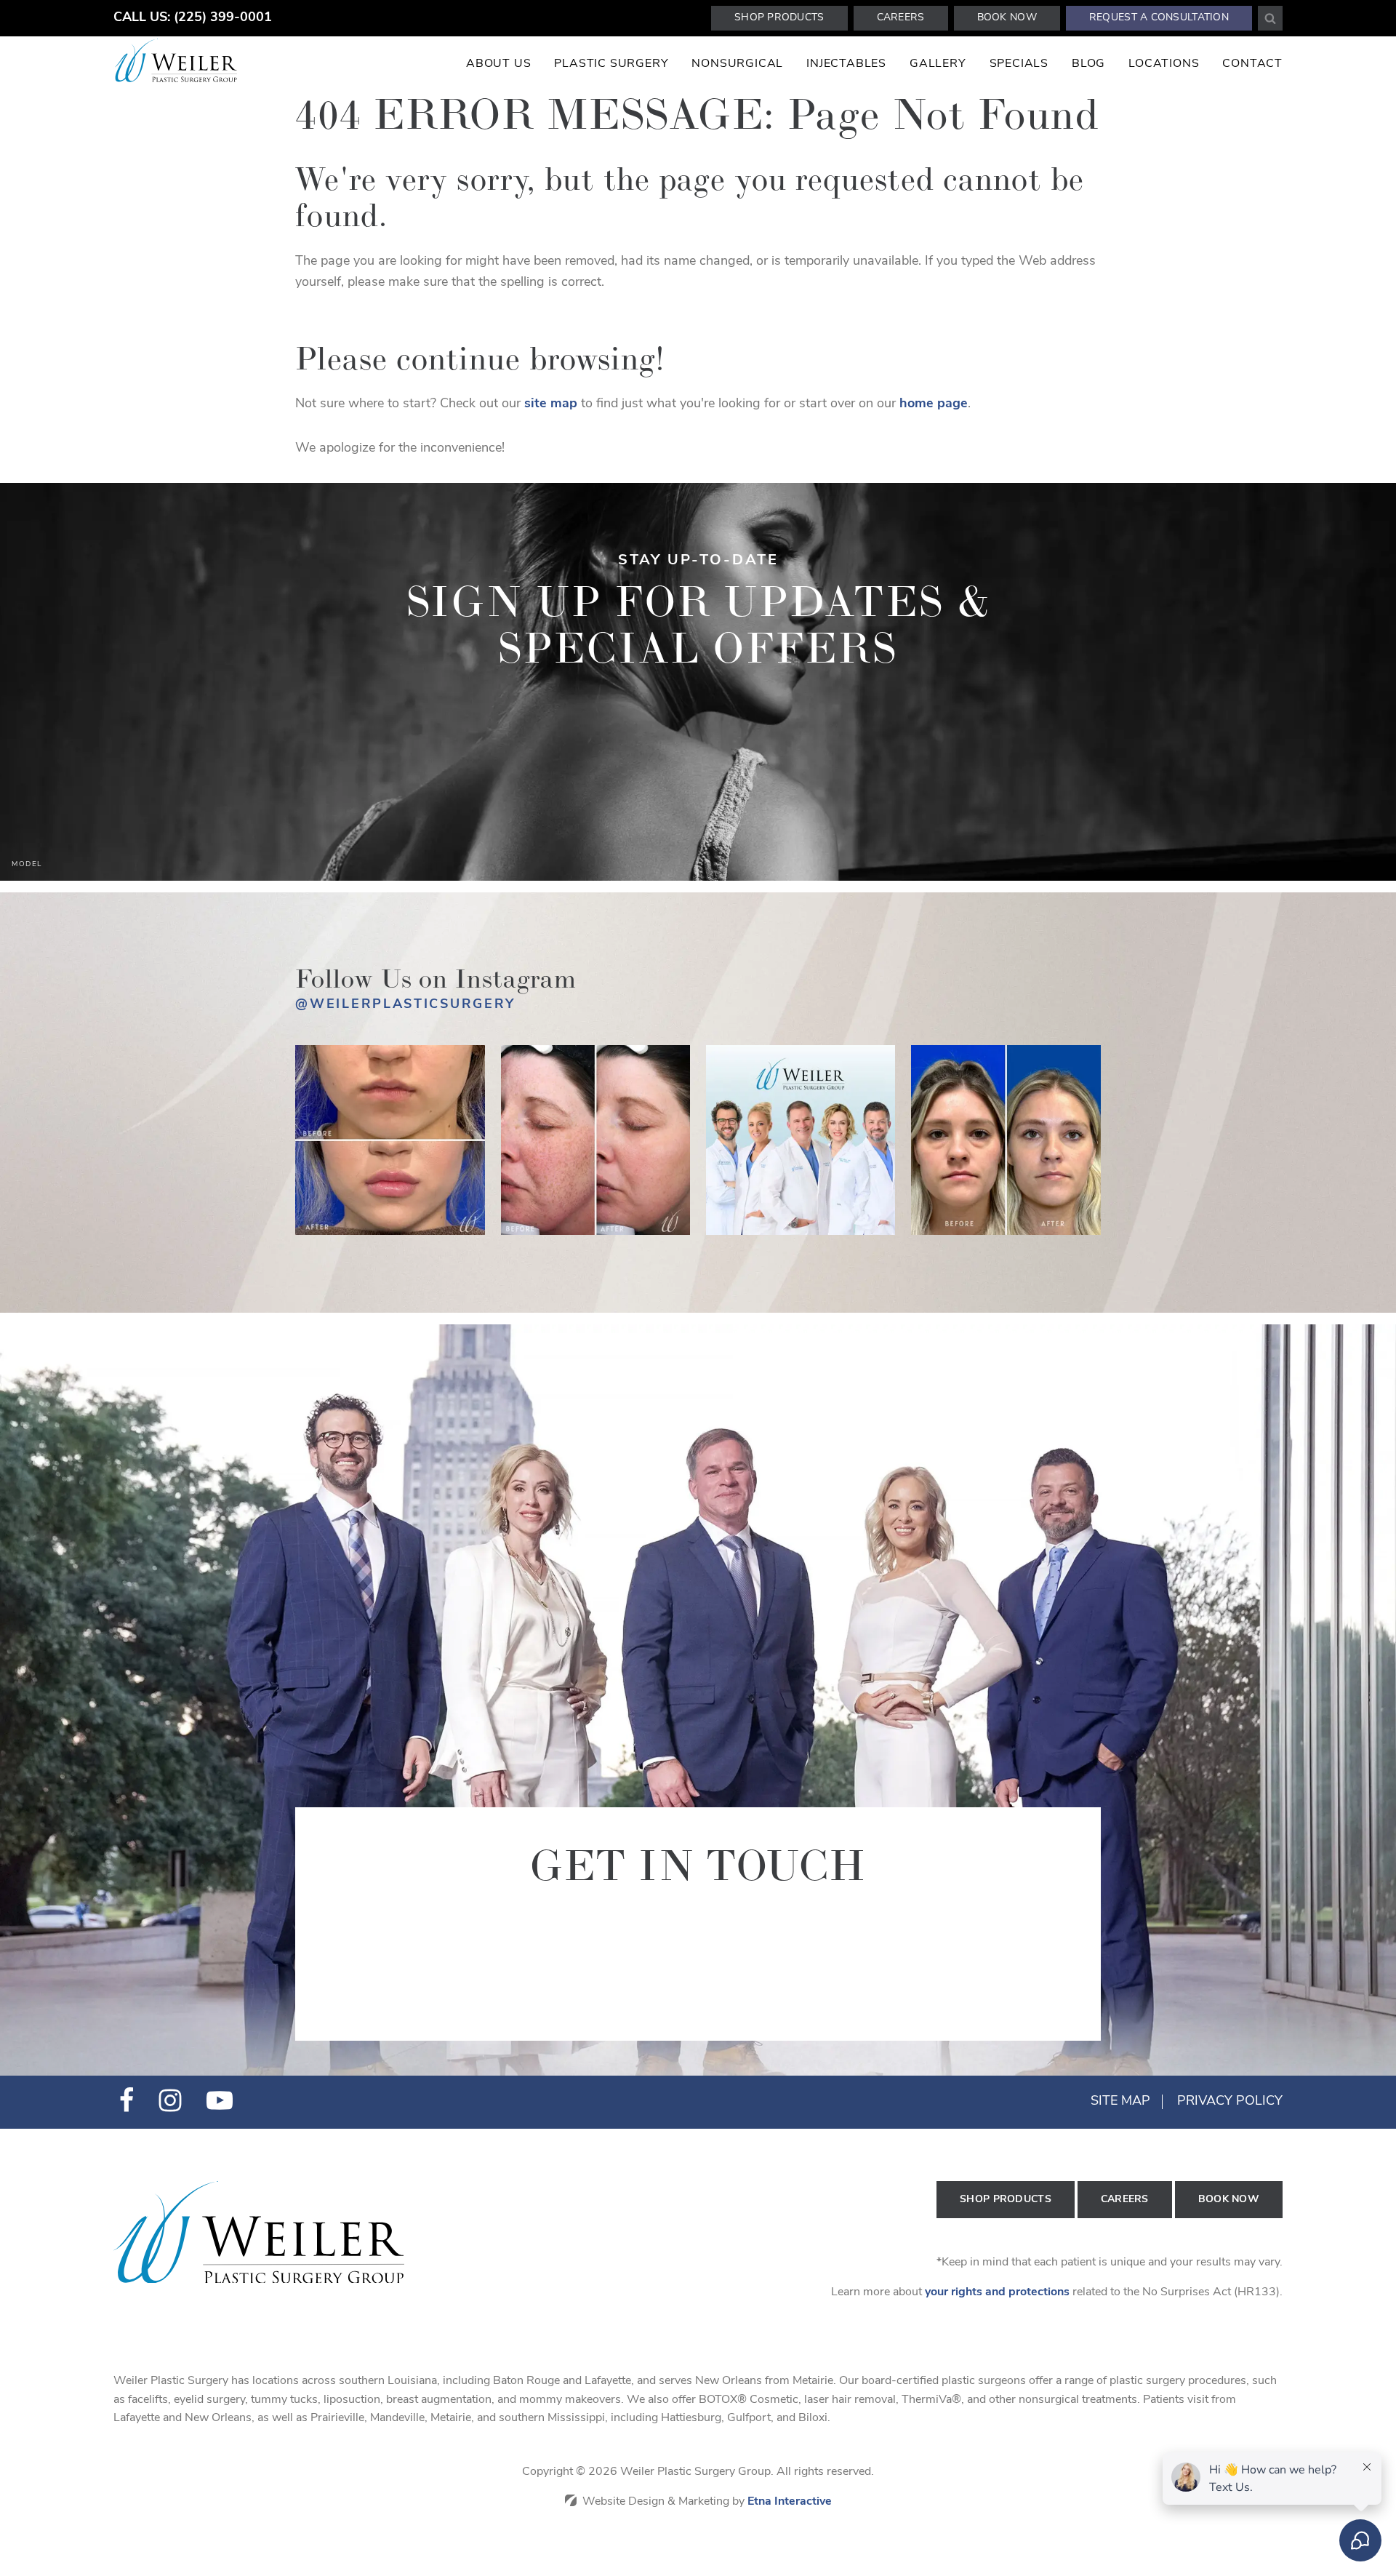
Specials (1019, 64)
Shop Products (779, 18)
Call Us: (193, 18)
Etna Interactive (790, 2502)
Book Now (1007, 18)
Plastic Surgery (611, 64)
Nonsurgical (737, 64)
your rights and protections (997, 2292)
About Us (498, 64)
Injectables (846, 64)
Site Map (1120, 2102)
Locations (1164, 64)
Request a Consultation (1159, 18)
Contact (1252, 64)
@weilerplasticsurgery (405, 1005)
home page (934, 404)
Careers (901, 18)
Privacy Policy (1230, 2102)
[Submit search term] (1270, 18)
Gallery (938, 64)
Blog (1088, 64)
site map (551, 404)
